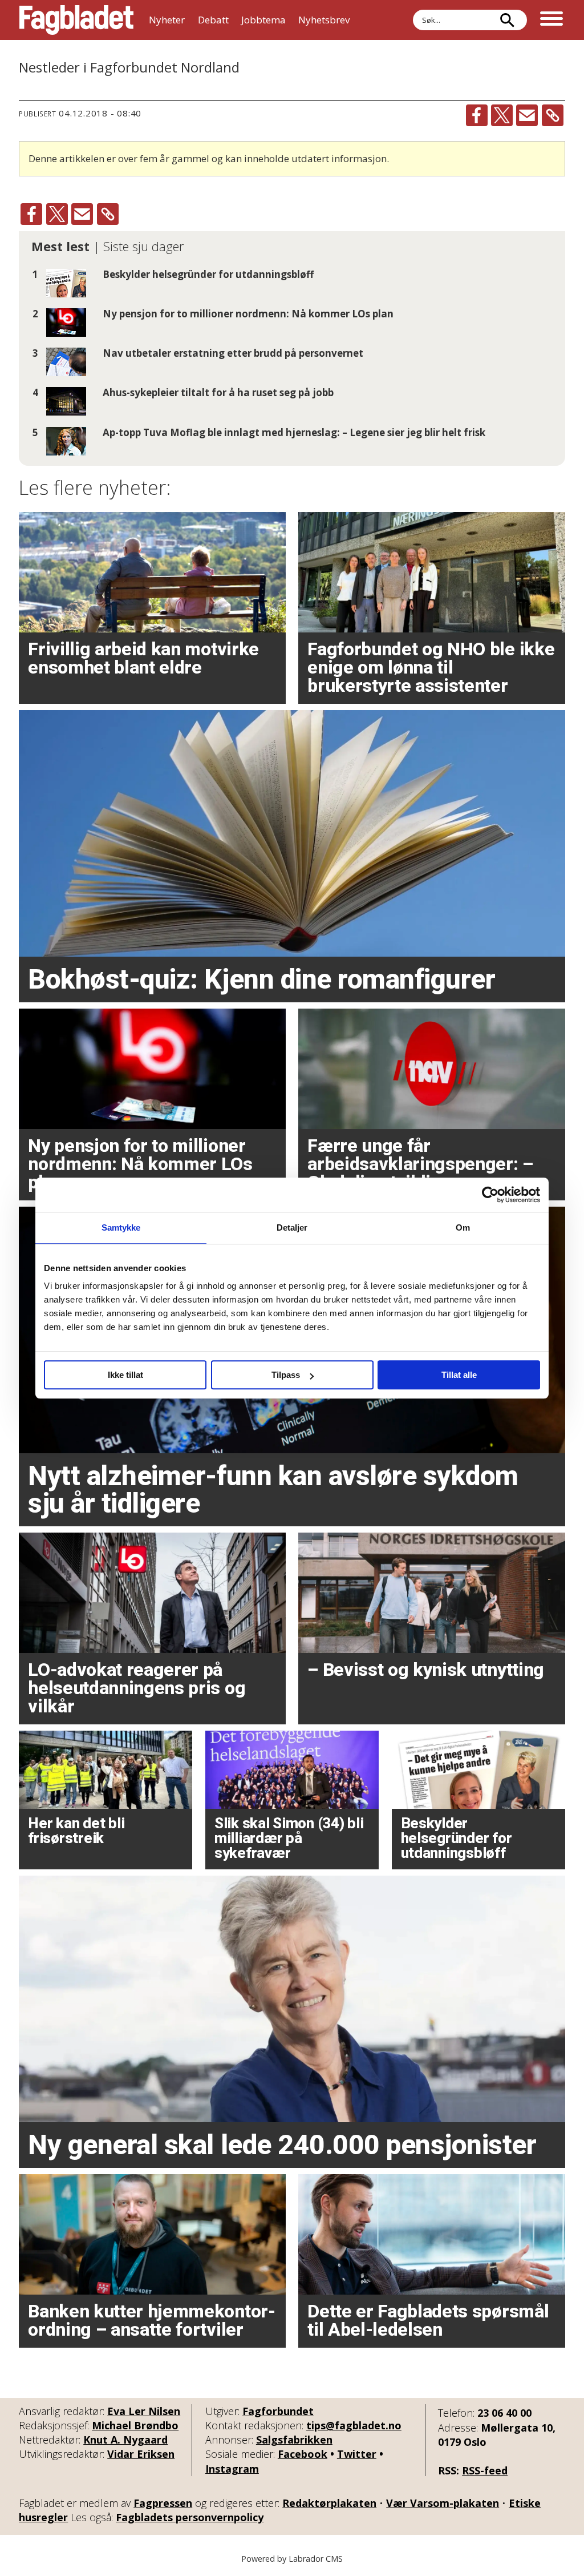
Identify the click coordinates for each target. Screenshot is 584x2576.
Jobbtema (263, 20)
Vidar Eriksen (141, 2454)
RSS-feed (485, 2470)
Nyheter (167, 20)
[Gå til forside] (76, 20)
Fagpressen (163, 2503)
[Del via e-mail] (527, 115)
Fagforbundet (278, 2411)
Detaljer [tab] (292, 1227)
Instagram (232, 2469)
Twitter (357, 2454)
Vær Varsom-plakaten (443, 2503)
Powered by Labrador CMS (292, 2559)
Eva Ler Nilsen (144, 2411)
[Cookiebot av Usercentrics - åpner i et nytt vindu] (490, 1195)
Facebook (303, 2454)
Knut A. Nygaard (125, 2440)
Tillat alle (459, 1375)
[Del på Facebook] (477, 115)
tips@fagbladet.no (354, 2425)
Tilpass (286, 1375)
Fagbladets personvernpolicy (190, 2517)
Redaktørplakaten (329, 2503)
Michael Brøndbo (135, 2425)
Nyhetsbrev (324, 20)
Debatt (213, 20)
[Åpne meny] (551, 20)
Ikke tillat (125, 1375)
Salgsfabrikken (294, 2440)
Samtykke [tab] (121, 1227)
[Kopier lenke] (553, 115)
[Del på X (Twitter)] (502, 115)
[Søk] (507, 20)
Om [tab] (463, 1227)
